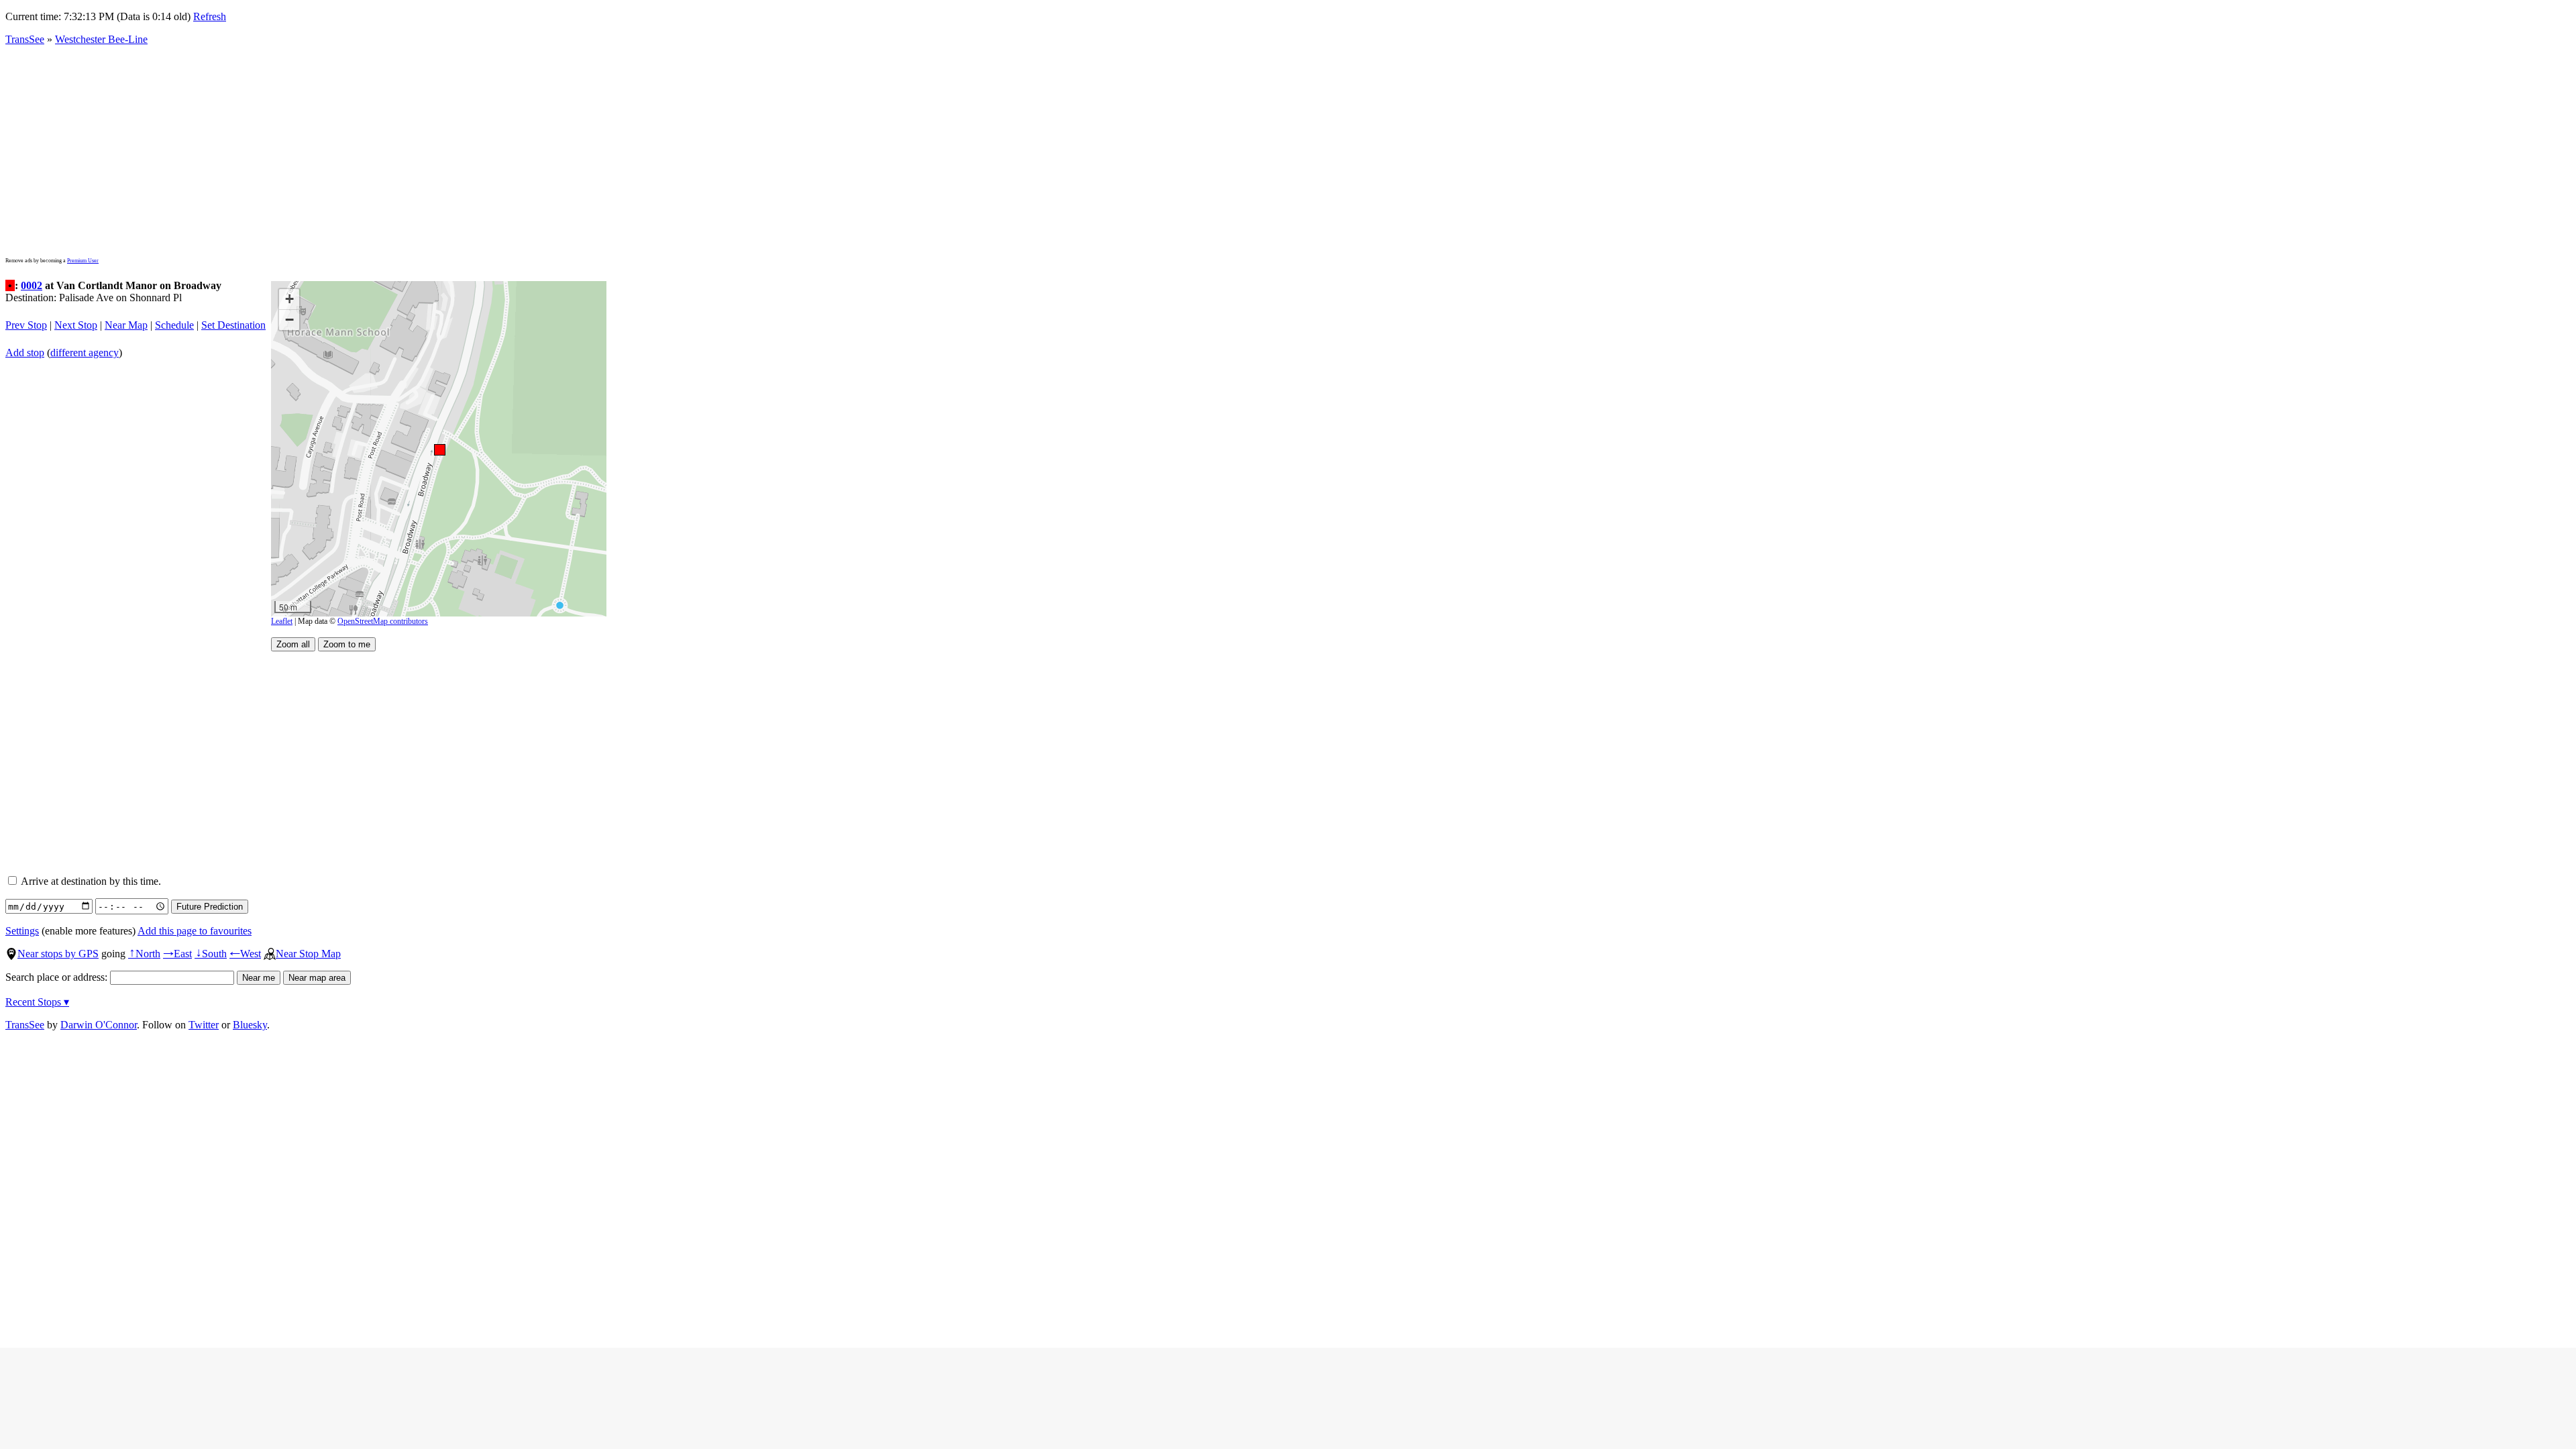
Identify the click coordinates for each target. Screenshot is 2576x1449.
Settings (22, 931)
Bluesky (250, 1025)
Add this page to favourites (195, 931)
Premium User (83, 261)
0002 (32, 285)
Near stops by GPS (58, 954)
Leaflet (282, 621)
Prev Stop (26, 325)
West (245, 954)
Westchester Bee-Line (101, 39)
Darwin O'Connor (99, 1025)
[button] (439, 449)
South (211, 954)
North (144, 954)
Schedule (174, 325)
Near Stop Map (308, 954)
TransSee (25, 39)
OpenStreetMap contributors (383, 621)
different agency (85, 353)
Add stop (25, 353)
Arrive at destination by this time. (90, 881)
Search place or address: (58, 977)
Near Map (126, 325)
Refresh (210, 16)
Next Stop (76, 325)
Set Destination (233, 325)
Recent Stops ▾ (37, 1002)
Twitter (204, 1025)
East (177, 954)
